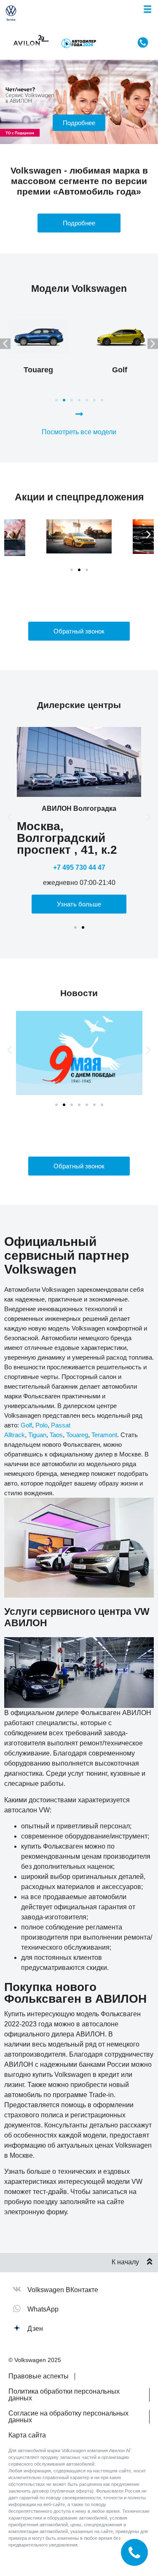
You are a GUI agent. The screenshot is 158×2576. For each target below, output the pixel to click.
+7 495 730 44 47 (79, 867)
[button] (5, 95)
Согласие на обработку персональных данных (68, 2417)
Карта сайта (27, 2435)
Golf (26, 1425)
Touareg (77, 1435)
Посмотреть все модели (79, 432)
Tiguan (37, 1435)
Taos (56, 1435)
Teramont (104, 1435)
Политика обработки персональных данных (64, 2395)
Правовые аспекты (39, 2376)
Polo (42, 1425)
